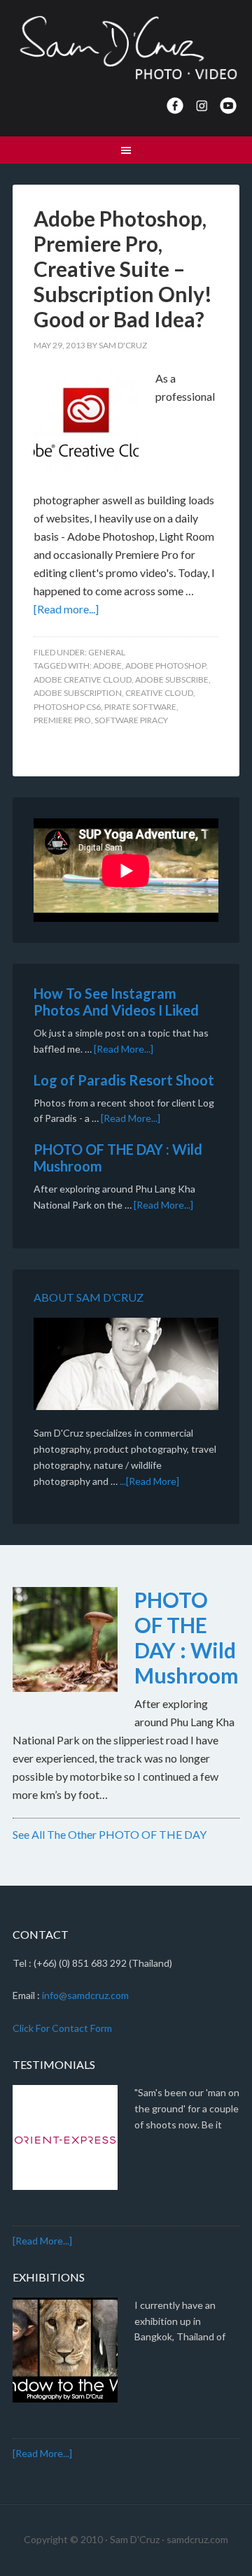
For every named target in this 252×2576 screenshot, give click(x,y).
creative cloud (159, 693)
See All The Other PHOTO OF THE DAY (110, 1834)
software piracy (131, 720)
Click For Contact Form (62, 2028)
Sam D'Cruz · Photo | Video (126, 49)
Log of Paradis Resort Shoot (124, 1080)
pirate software (140, 707)
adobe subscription (78, 693)
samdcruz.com (197, 2539)
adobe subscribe (172, 679)
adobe (107, 666)
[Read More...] (124, 1049)
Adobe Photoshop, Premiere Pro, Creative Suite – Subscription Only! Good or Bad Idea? (123, 269)
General (107, 652)
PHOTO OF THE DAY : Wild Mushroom (187, 1637)
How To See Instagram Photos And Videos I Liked (116, 1002)
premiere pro (62, 720)
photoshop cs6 (67, 707)
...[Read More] (149, 1481)
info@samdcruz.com (85, 1995)
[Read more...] (66, 609)
